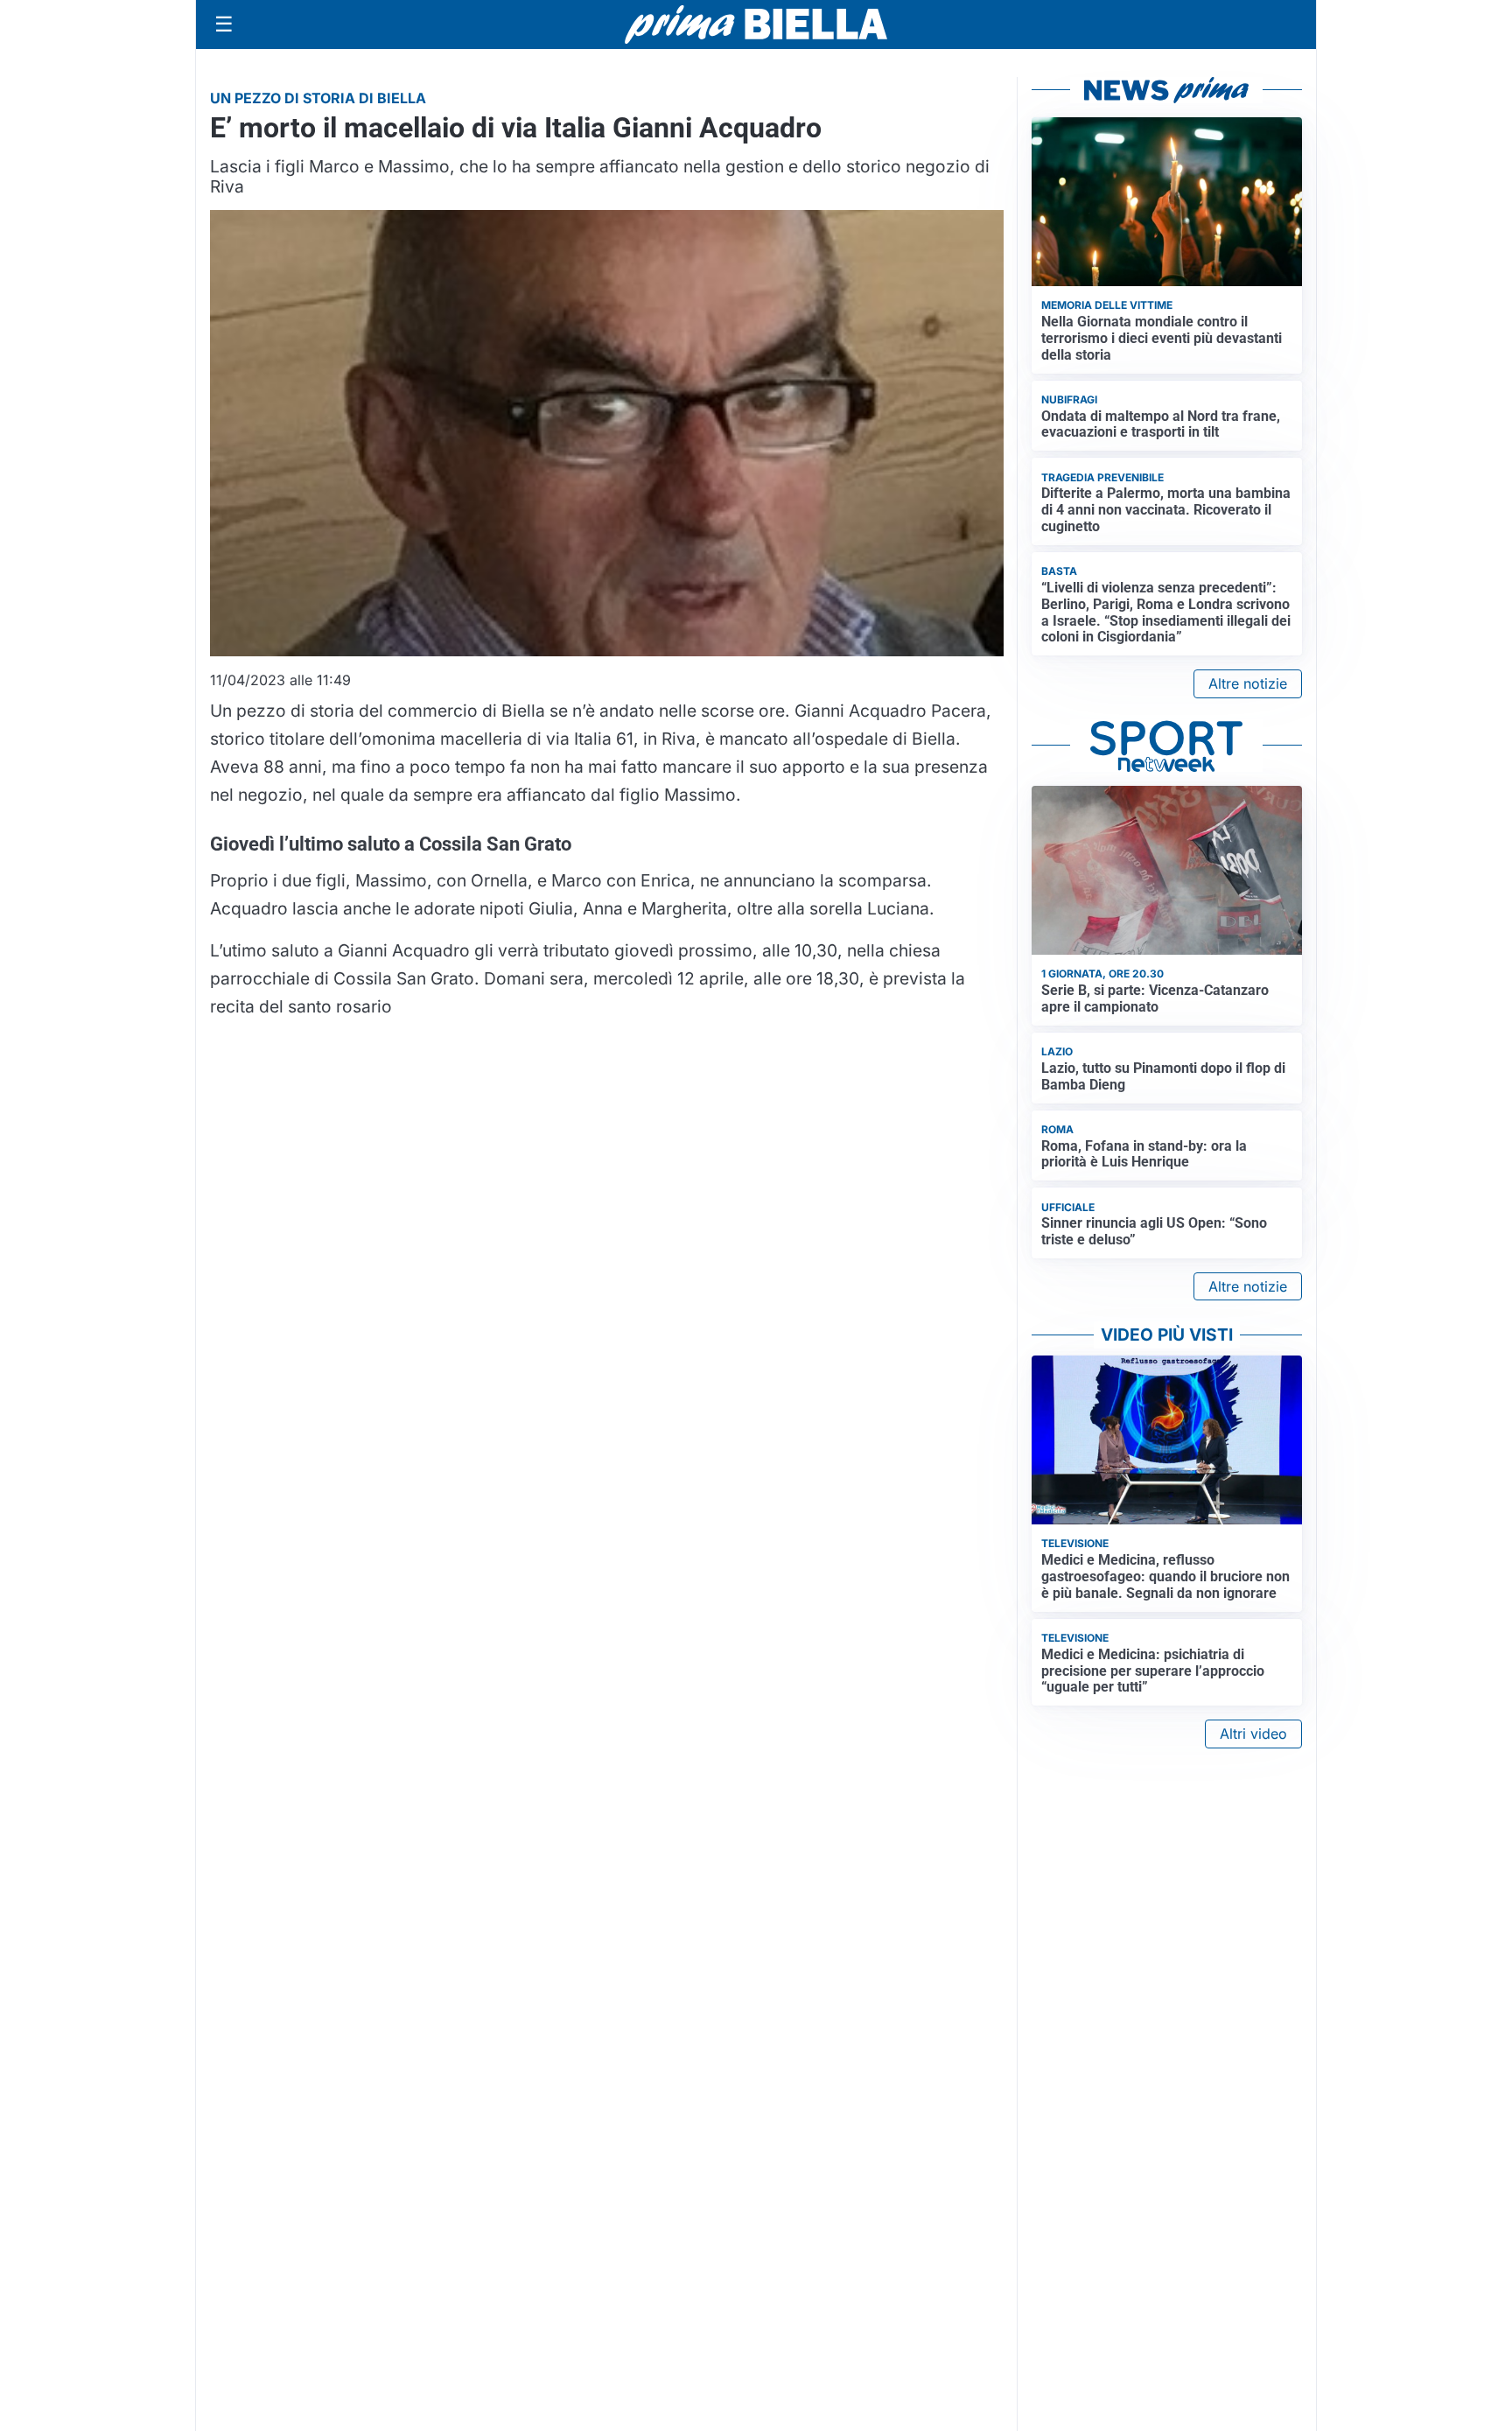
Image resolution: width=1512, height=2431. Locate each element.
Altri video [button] (1253, 1734)
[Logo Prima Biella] (756, 24)
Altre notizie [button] (1248, 683)
